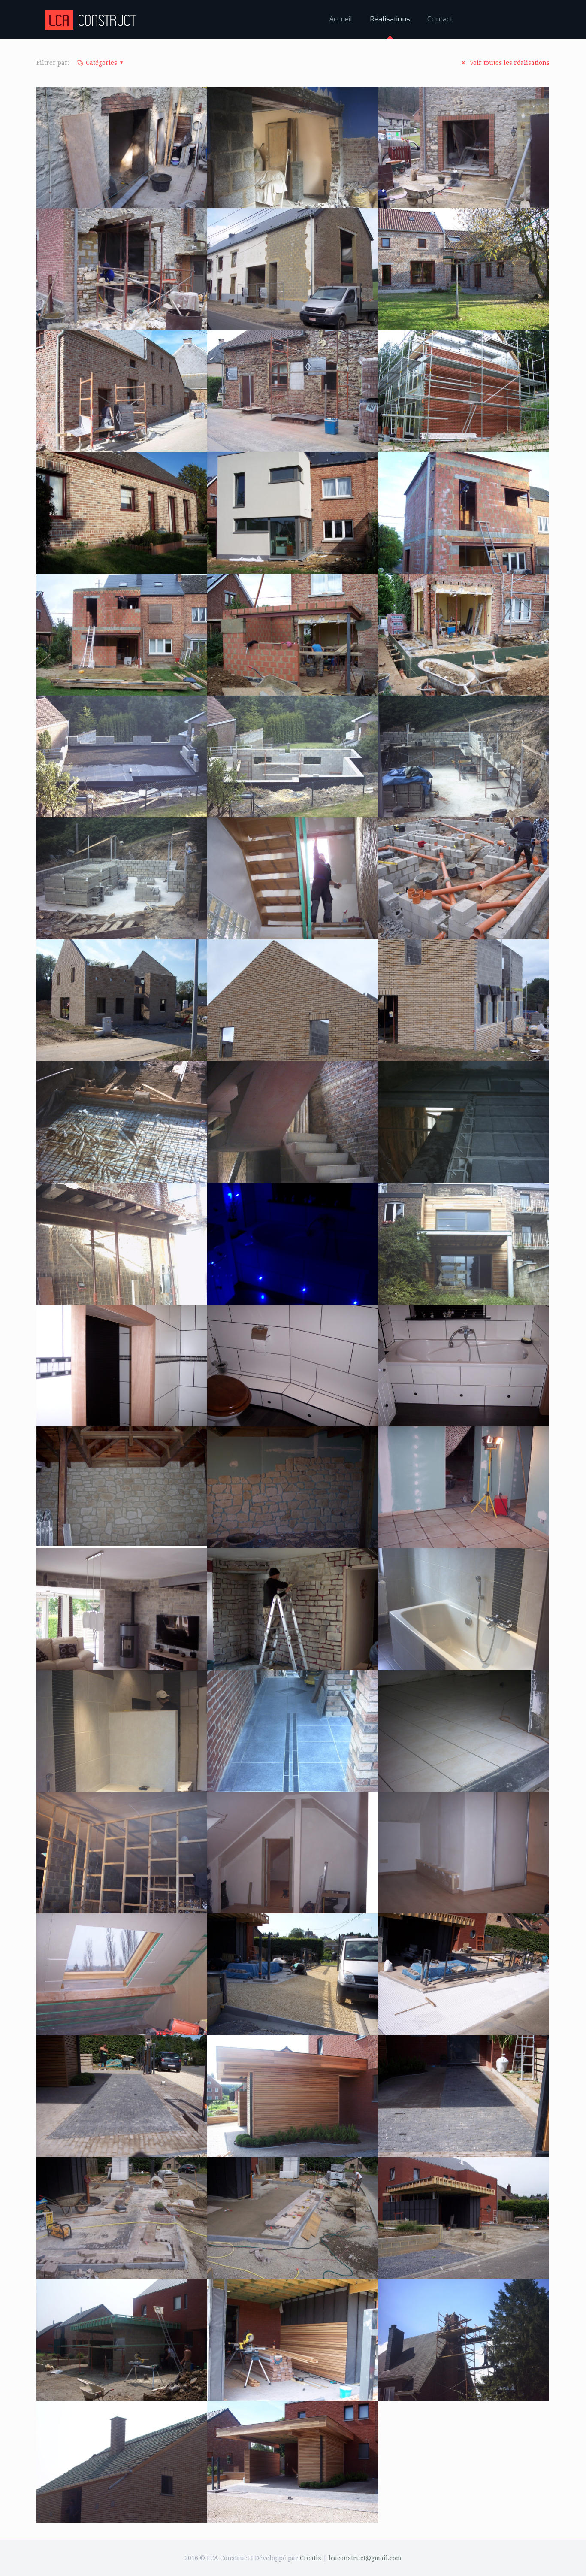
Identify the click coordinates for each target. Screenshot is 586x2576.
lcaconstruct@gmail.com (365, 2558)
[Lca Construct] (92, 19)
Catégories (101, 63)
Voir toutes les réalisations (509, 63)
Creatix (311, 2558)
